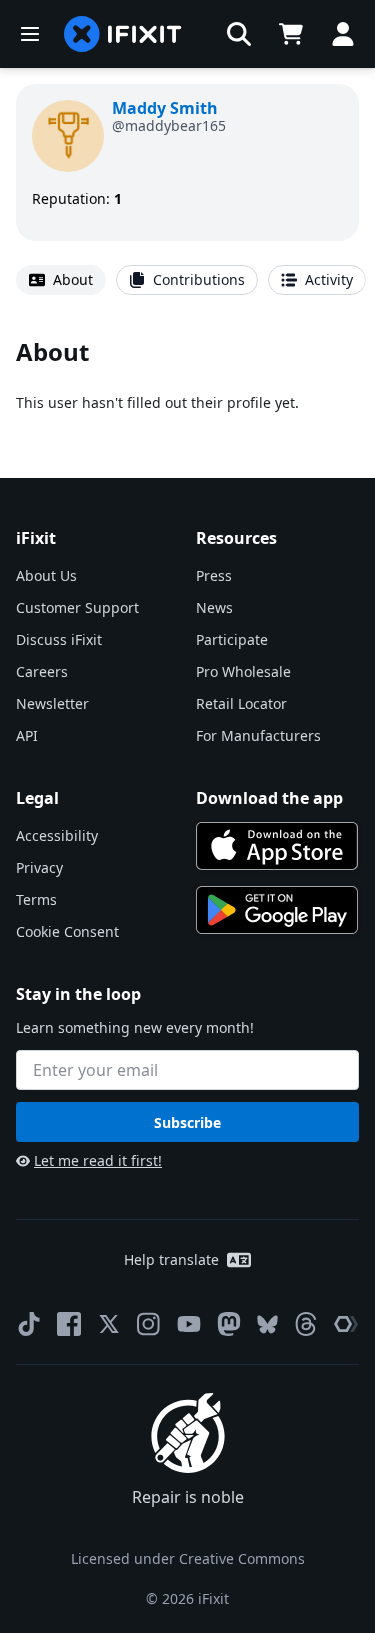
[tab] (61, 280)
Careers (42, 671)
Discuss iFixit (59, 639)
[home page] (123, 34)
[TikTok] (29, 1324)
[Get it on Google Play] (277, 910)
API (27, 735)
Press (214, 575)
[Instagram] (149, 1324)
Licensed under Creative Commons (188, 1558)
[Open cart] (291, 34)
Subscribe (187, 1122)
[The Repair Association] (346, 1324)
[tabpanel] (187, 374)
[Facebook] (69, 1324)
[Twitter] (109, 1324)
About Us (46, 575)
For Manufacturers (258, 735)
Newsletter (52, 703)
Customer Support (77, 607)
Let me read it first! (98, 1160)
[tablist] (187, 280)
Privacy (39, 867)
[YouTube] (189, 1324)
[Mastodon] (229, 1324)
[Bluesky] (267, 1324)
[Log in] (343, 34)
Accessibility (57, 835)
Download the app (269, 798)
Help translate (171, 1259)
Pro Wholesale (243, 671)
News (214, 607)
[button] (239, 34)
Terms (36, 899)
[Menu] (30, 34)
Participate (232, 639)
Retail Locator (241, 703)
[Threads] (306, 1324)
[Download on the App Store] (277, 846)
